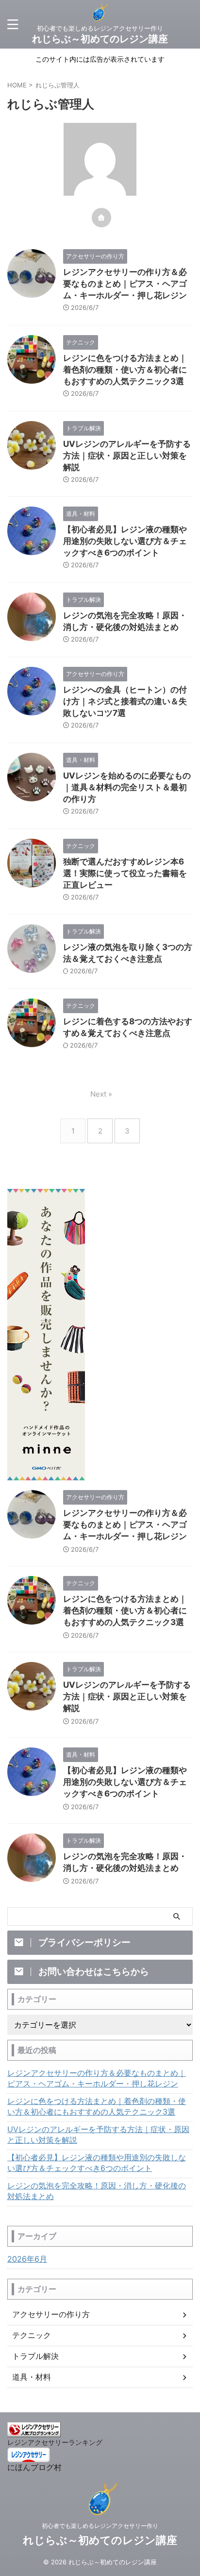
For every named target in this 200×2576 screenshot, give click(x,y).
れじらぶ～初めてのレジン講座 (100, 39)
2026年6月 (27, 2259)
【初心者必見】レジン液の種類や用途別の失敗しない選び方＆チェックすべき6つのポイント (125, 541)
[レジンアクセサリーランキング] (34, 2432)
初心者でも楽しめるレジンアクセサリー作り (100, 2526)
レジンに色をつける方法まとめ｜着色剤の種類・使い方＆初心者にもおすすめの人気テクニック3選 (125, 370)
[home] (101, 218)
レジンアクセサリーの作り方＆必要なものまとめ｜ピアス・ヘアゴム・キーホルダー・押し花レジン (125, 284)
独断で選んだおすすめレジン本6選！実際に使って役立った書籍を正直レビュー (125, 873)
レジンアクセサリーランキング (55, 2442)
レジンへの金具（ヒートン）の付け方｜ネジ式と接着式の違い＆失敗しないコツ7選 (125, 701)
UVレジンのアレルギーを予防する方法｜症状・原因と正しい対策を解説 (127, 456)
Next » (101, 1094)
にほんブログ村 (34, 2467)
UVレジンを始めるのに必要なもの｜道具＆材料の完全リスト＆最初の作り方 (127, 787)
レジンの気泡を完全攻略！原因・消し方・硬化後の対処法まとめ (97, 2191)
